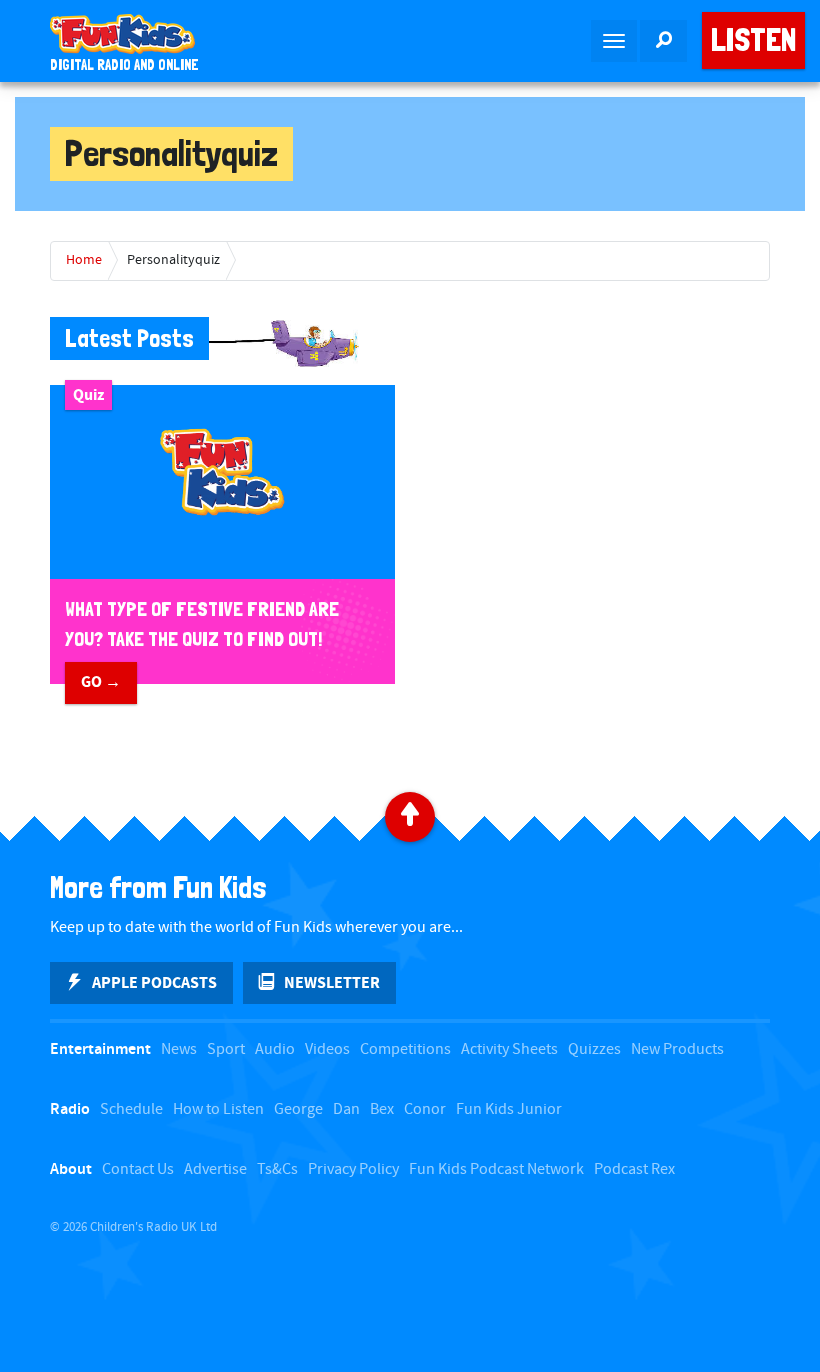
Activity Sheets (509, 1049)
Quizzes (594, 1049)
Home (84, 260)
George (298, 1109)
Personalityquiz (173, 260)
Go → (101, 682)
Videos (327, 1049)
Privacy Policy (353, 1169)
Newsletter (332, 983)
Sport (226, 1049)
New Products (677, 1049)
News (179, 1049)
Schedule (131, 1109)
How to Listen (218, 1109)
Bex (382, 1109)
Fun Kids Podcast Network (496, 1169)
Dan (346, 1109)
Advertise (215, 1169)
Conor (425, 1109)
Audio (275, 1049)
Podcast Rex (634, 1169)
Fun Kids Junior (509, 1109)
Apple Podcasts (154, 983)
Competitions (405, 1049)
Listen (753, 40)
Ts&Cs (277, 1169)
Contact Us (138, 1169)
